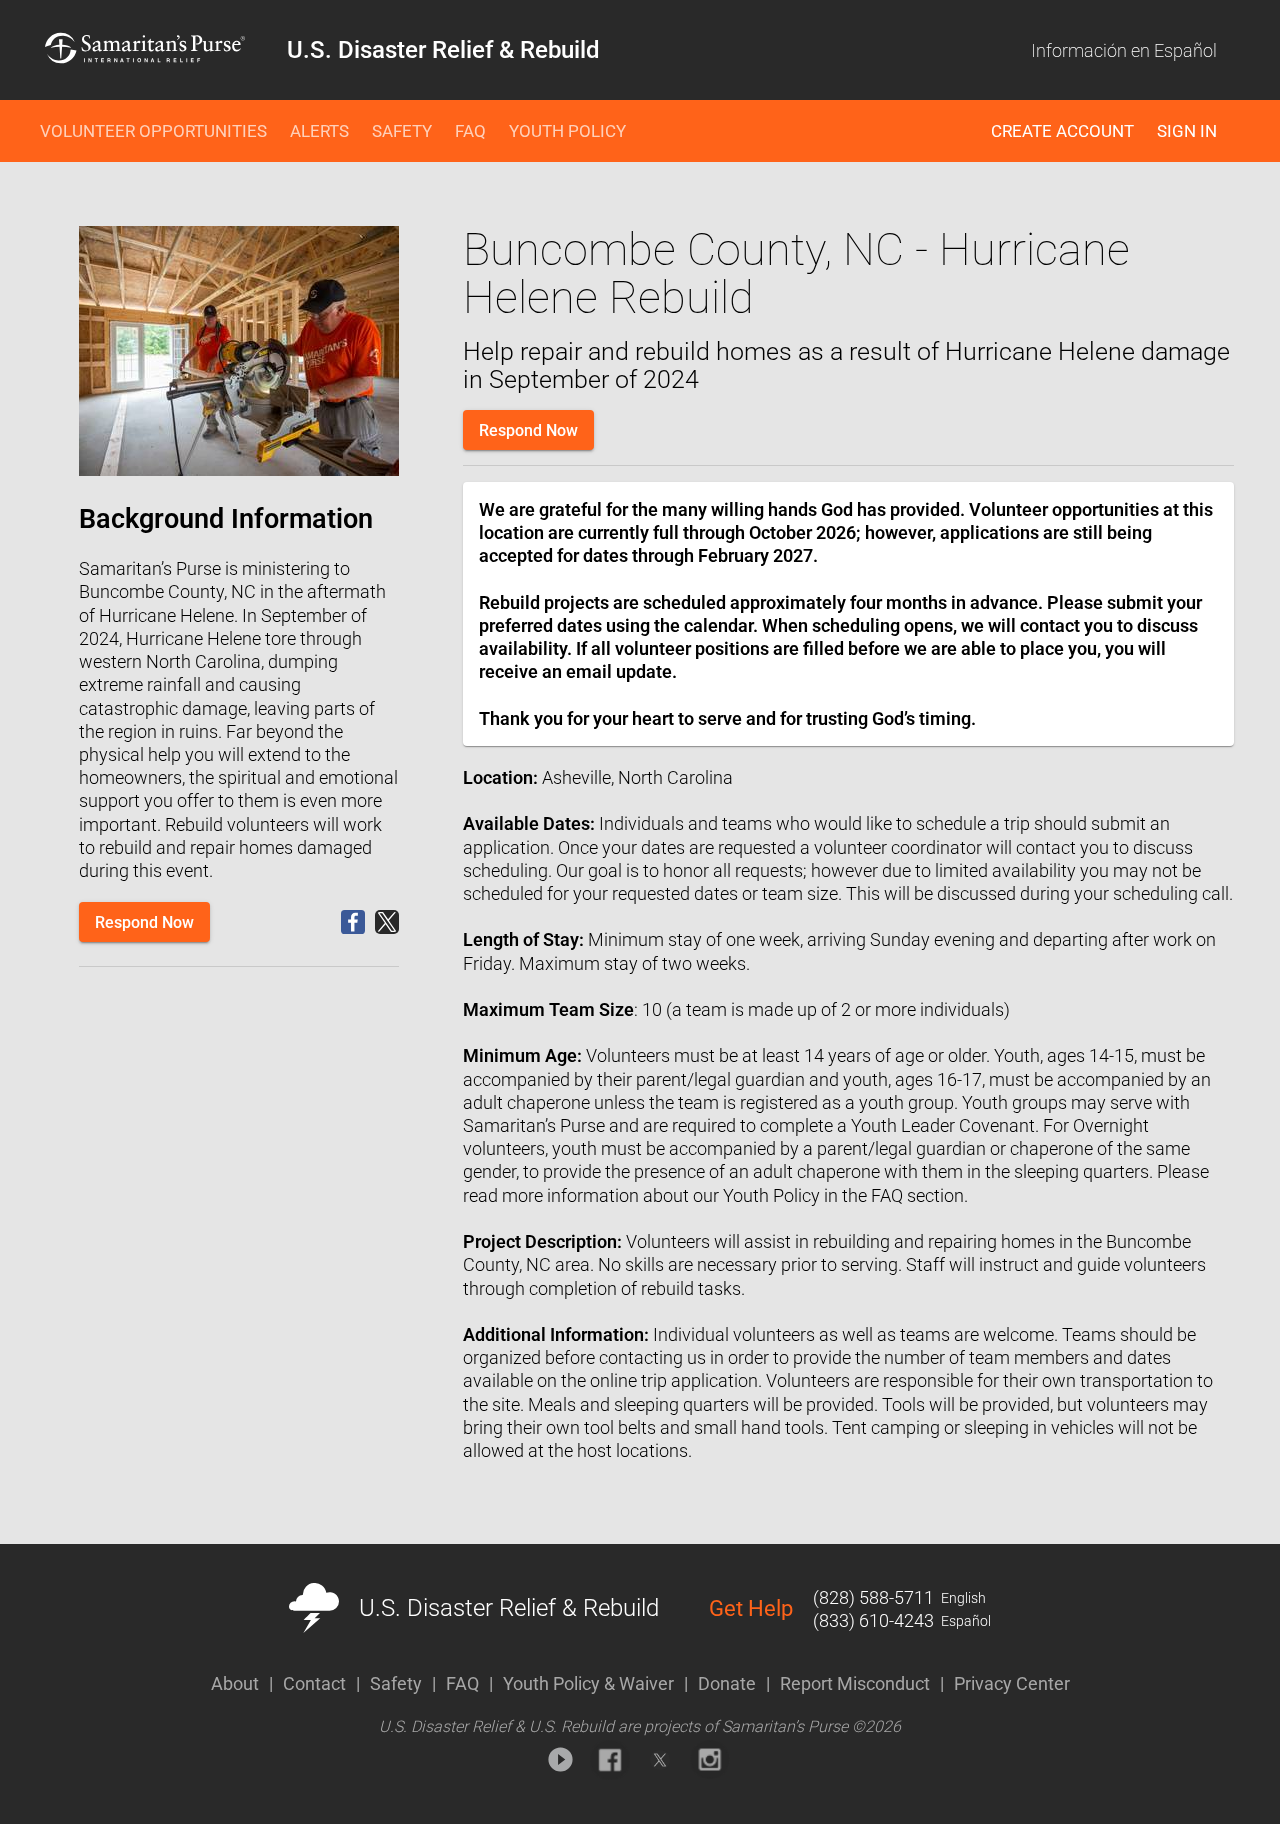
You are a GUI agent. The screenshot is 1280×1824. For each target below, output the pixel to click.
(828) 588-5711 (873, 1597)
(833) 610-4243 (873, 1620)
